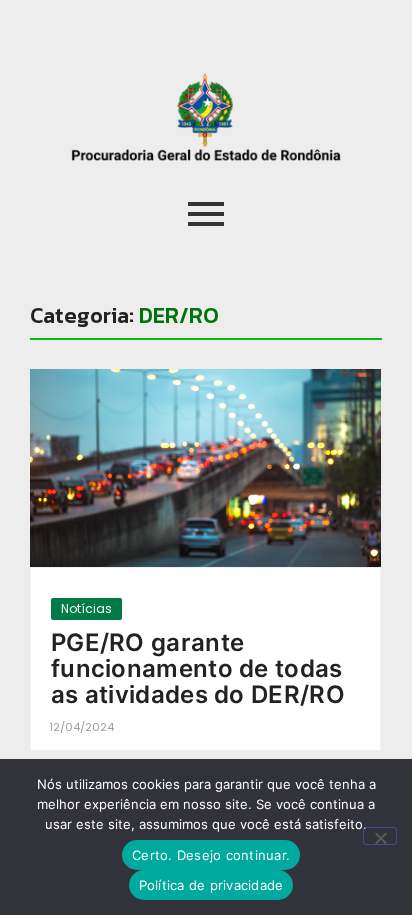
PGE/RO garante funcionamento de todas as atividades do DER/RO (198, 669)
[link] (205, 467)
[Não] (380, 836)
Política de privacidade (211, 885)
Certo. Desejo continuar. (211, 855)
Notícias (86, 608)
